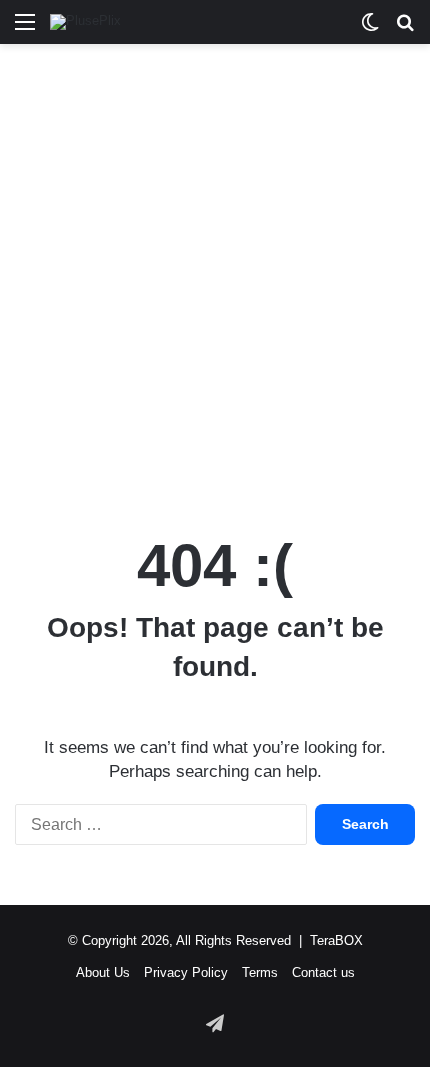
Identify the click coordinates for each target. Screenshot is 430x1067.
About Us (103, 972)
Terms (260, 972)
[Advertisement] (215, 279)
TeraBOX (336, 940)
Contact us (323, 972)
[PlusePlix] (85, 22)
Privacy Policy (186, 972)
